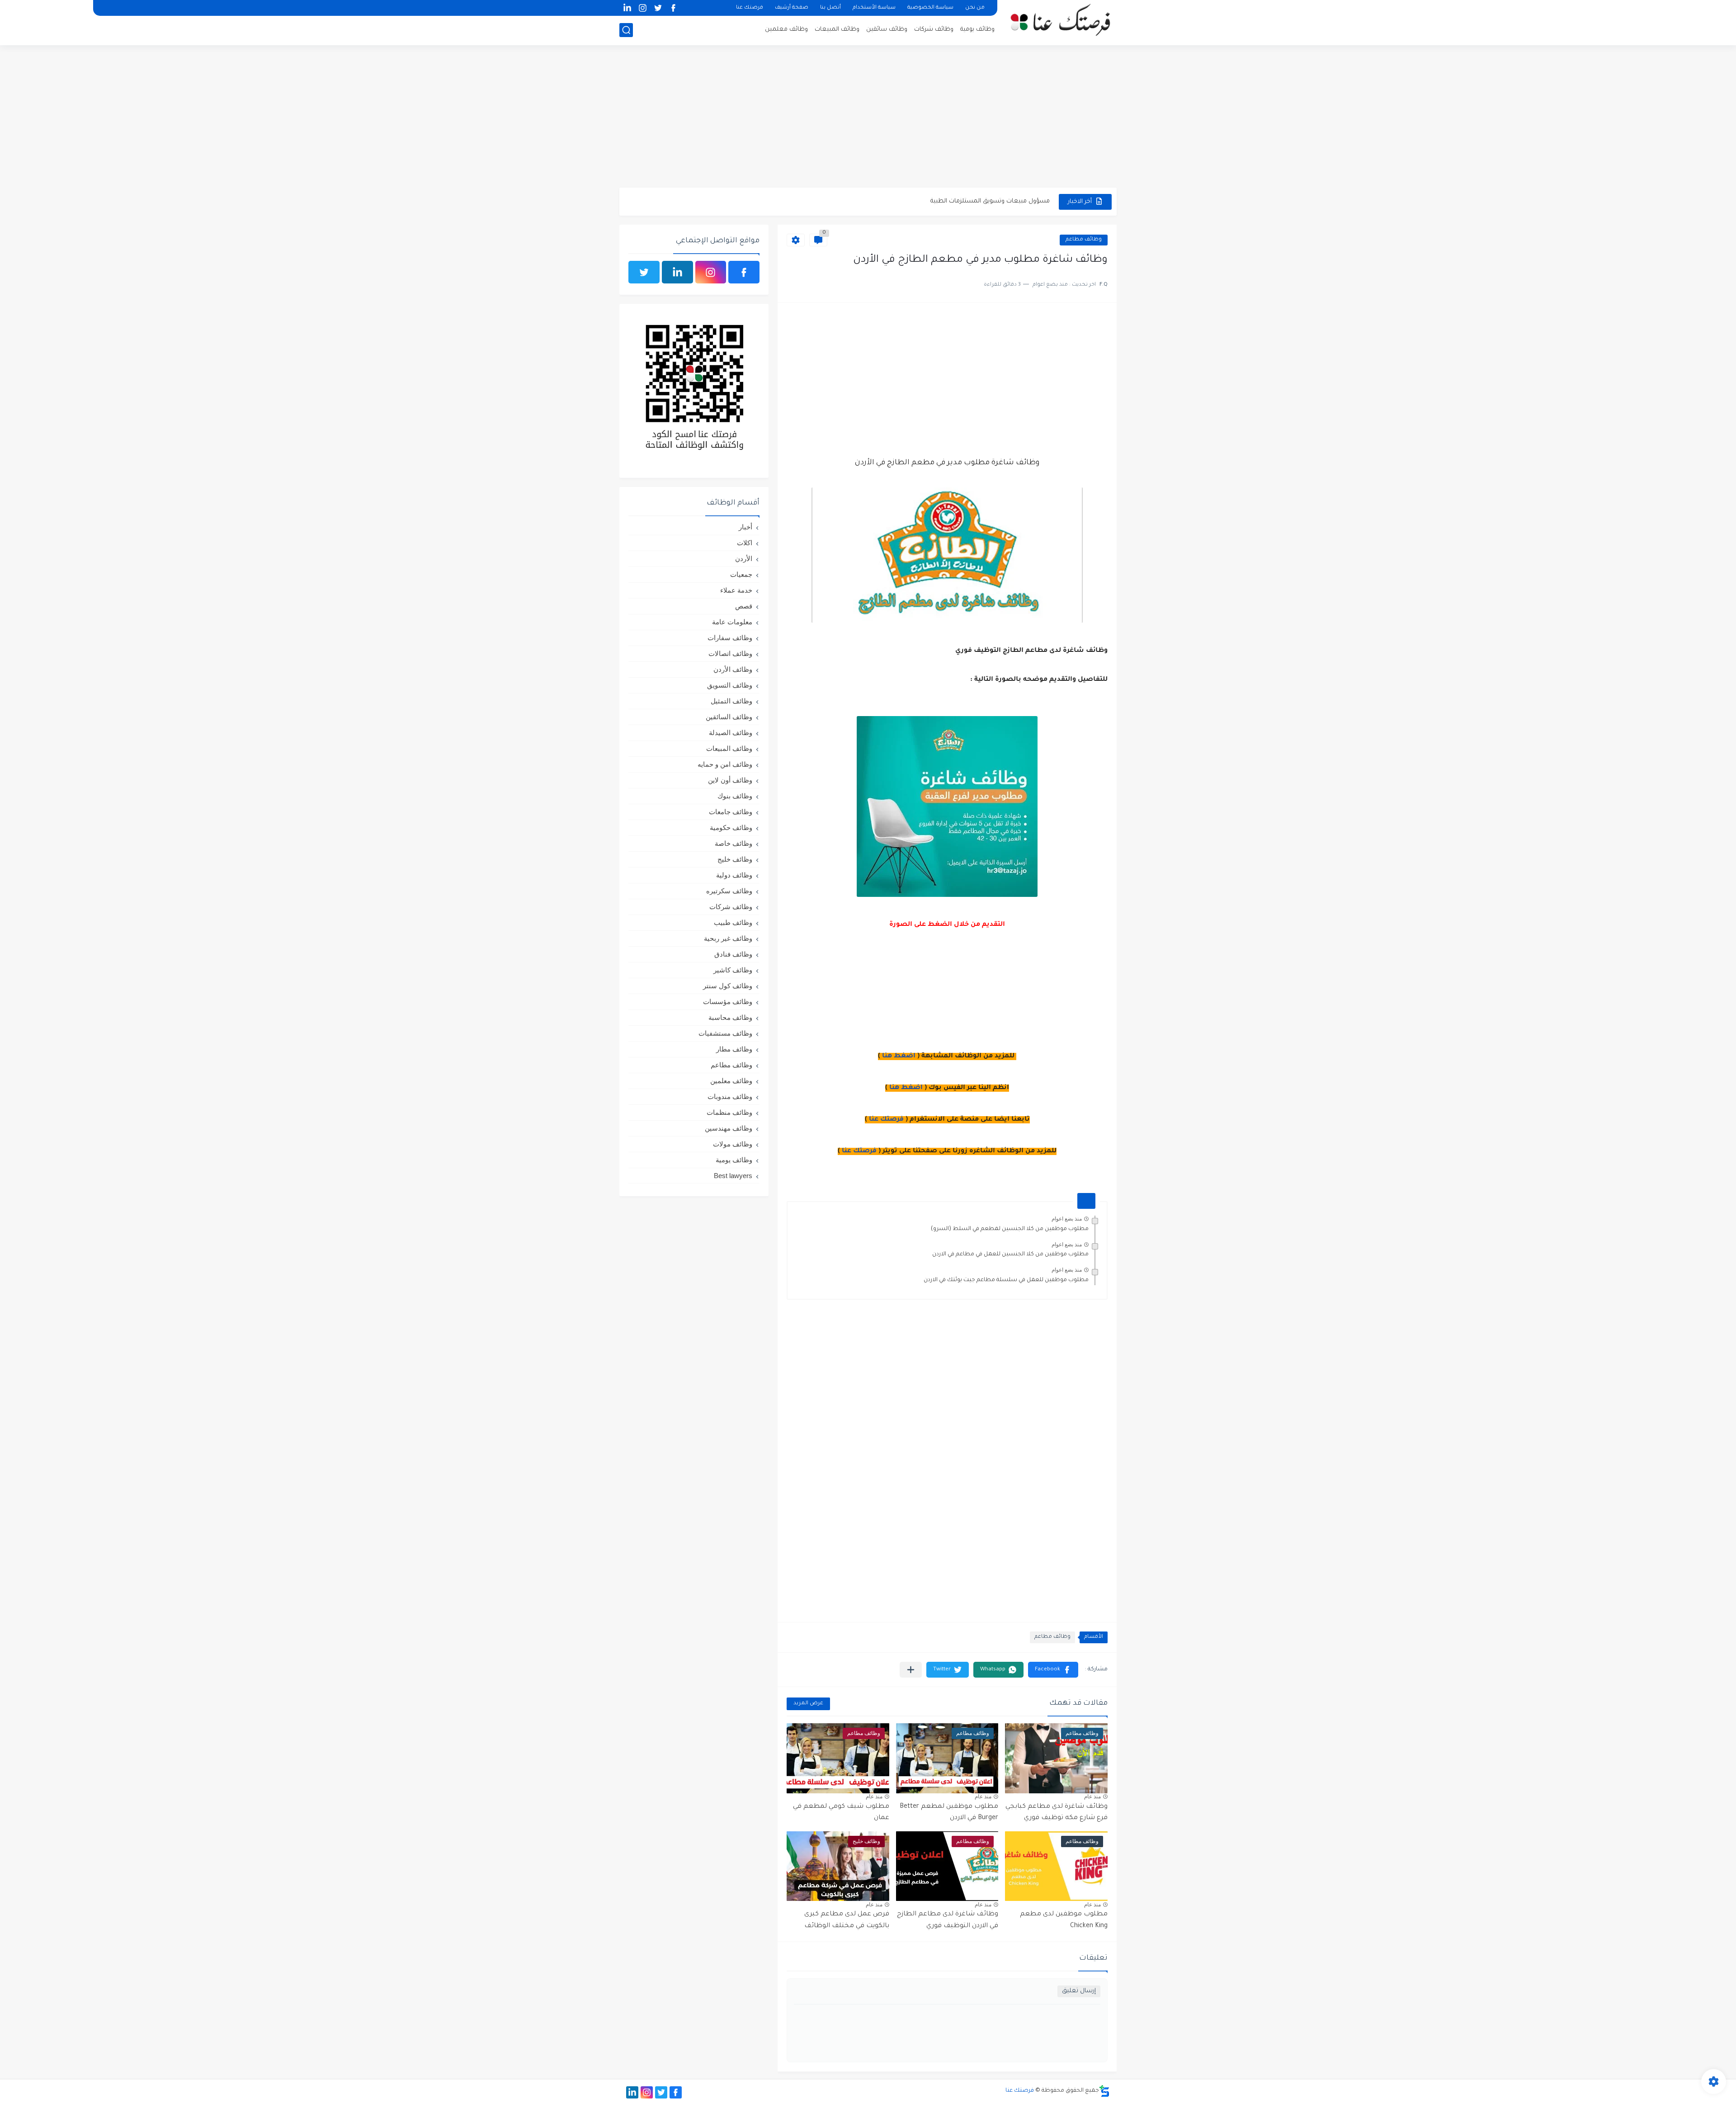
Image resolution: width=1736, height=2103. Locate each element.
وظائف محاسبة (730, 1017)
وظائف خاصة (734, 843)
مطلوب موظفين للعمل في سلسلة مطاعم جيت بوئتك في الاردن (1006, 1280)
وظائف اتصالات (730, 653)
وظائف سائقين (887, 30)
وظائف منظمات (729, 1112)
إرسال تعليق (1079, 1991)
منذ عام (1092, 1797)
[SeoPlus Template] (1104, 2091)
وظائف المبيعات (837, 30)
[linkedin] (627, 8)
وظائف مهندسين (729, 1128)
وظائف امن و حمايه (725, 764)
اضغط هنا (899, 1056)
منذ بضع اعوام (1067, 1219)
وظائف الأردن (733, 669)
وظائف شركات (934, 30)
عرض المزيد (808, 1704)
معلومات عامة (732, 622)
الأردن (744, 559)
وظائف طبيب (733, 922)
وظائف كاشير (733, 970)
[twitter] (658, 8)
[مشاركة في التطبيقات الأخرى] (911, 1670)
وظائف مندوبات (730, 1096)
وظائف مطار (734, 1049)
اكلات (745, 543)
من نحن (975, 8)
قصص (744, 606)
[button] (1053, 1670)
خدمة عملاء (736, 590)
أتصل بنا (830, 8)
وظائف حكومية (731, 828)
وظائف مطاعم (1084, 240)
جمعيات (741, 574)
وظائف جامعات (731, 812)
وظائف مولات (733, 1144)
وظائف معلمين (786, 30)
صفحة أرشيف (792, 8)
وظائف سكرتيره (729, 891)
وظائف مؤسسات (728, 1002)
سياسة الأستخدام (874, 8)
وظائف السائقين (729, 717)
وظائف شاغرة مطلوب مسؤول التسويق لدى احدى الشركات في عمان (957, 202)
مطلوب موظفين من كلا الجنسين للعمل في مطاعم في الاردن (1010, 1254)
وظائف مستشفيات (725, 1033)
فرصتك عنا (750, 8)
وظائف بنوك (735, 796)
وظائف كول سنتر (728, 986)
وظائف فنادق (733, 954)
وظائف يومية (977, 30)
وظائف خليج (735, 859)
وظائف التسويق (730, 685)
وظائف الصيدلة (731, 733)
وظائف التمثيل (731, 701)
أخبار (745, 527)
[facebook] (673, 8)
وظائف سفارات (730, 638)
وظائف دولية (734, 875)
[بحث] (626, 30)
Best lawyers (733, 1176)
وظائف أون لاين (730, 780)
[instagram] (642, 8)
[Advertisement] (868, 118)
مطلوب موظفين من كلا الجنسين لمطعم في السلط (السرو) (1010, 1229)
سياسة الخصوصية (930, 8)
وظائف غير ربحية (728, 938)
